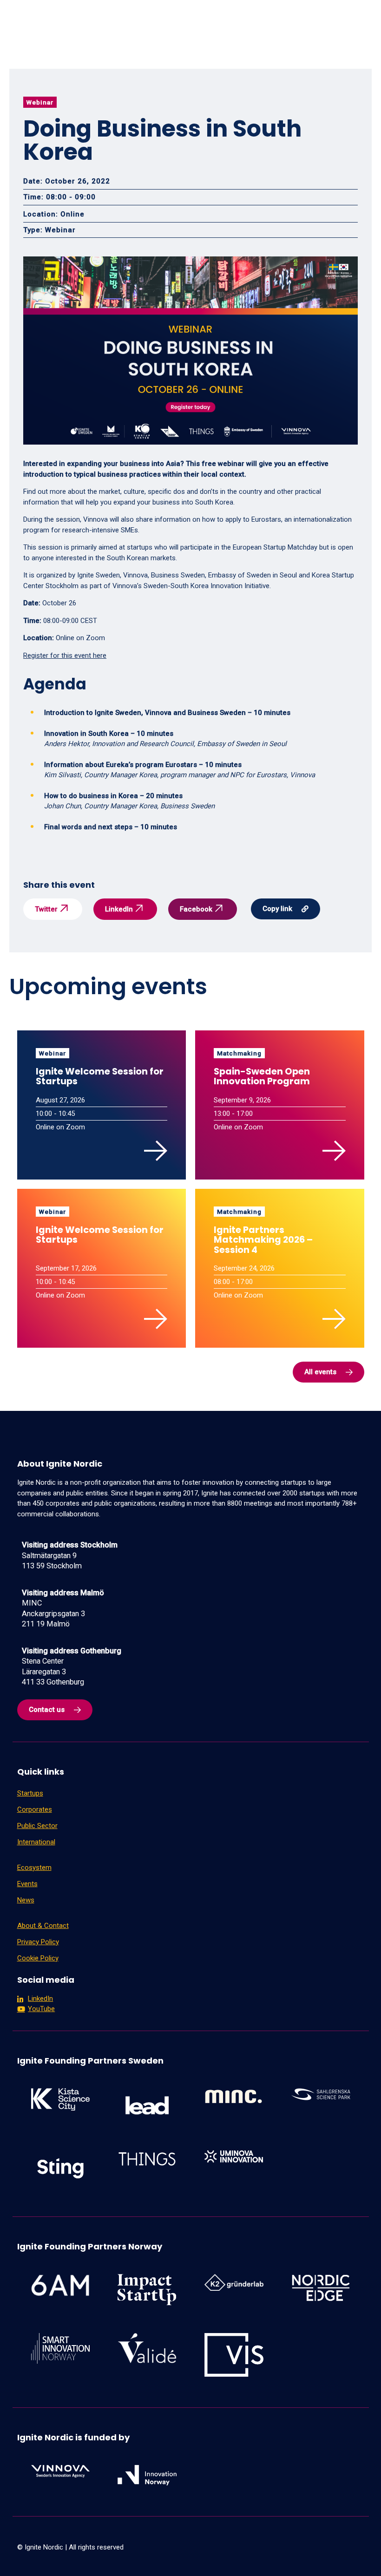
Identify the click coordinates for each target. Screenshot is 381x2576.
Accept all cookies (335, 2555)
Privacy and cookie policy (105, 2560)
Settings (258, 2555)
